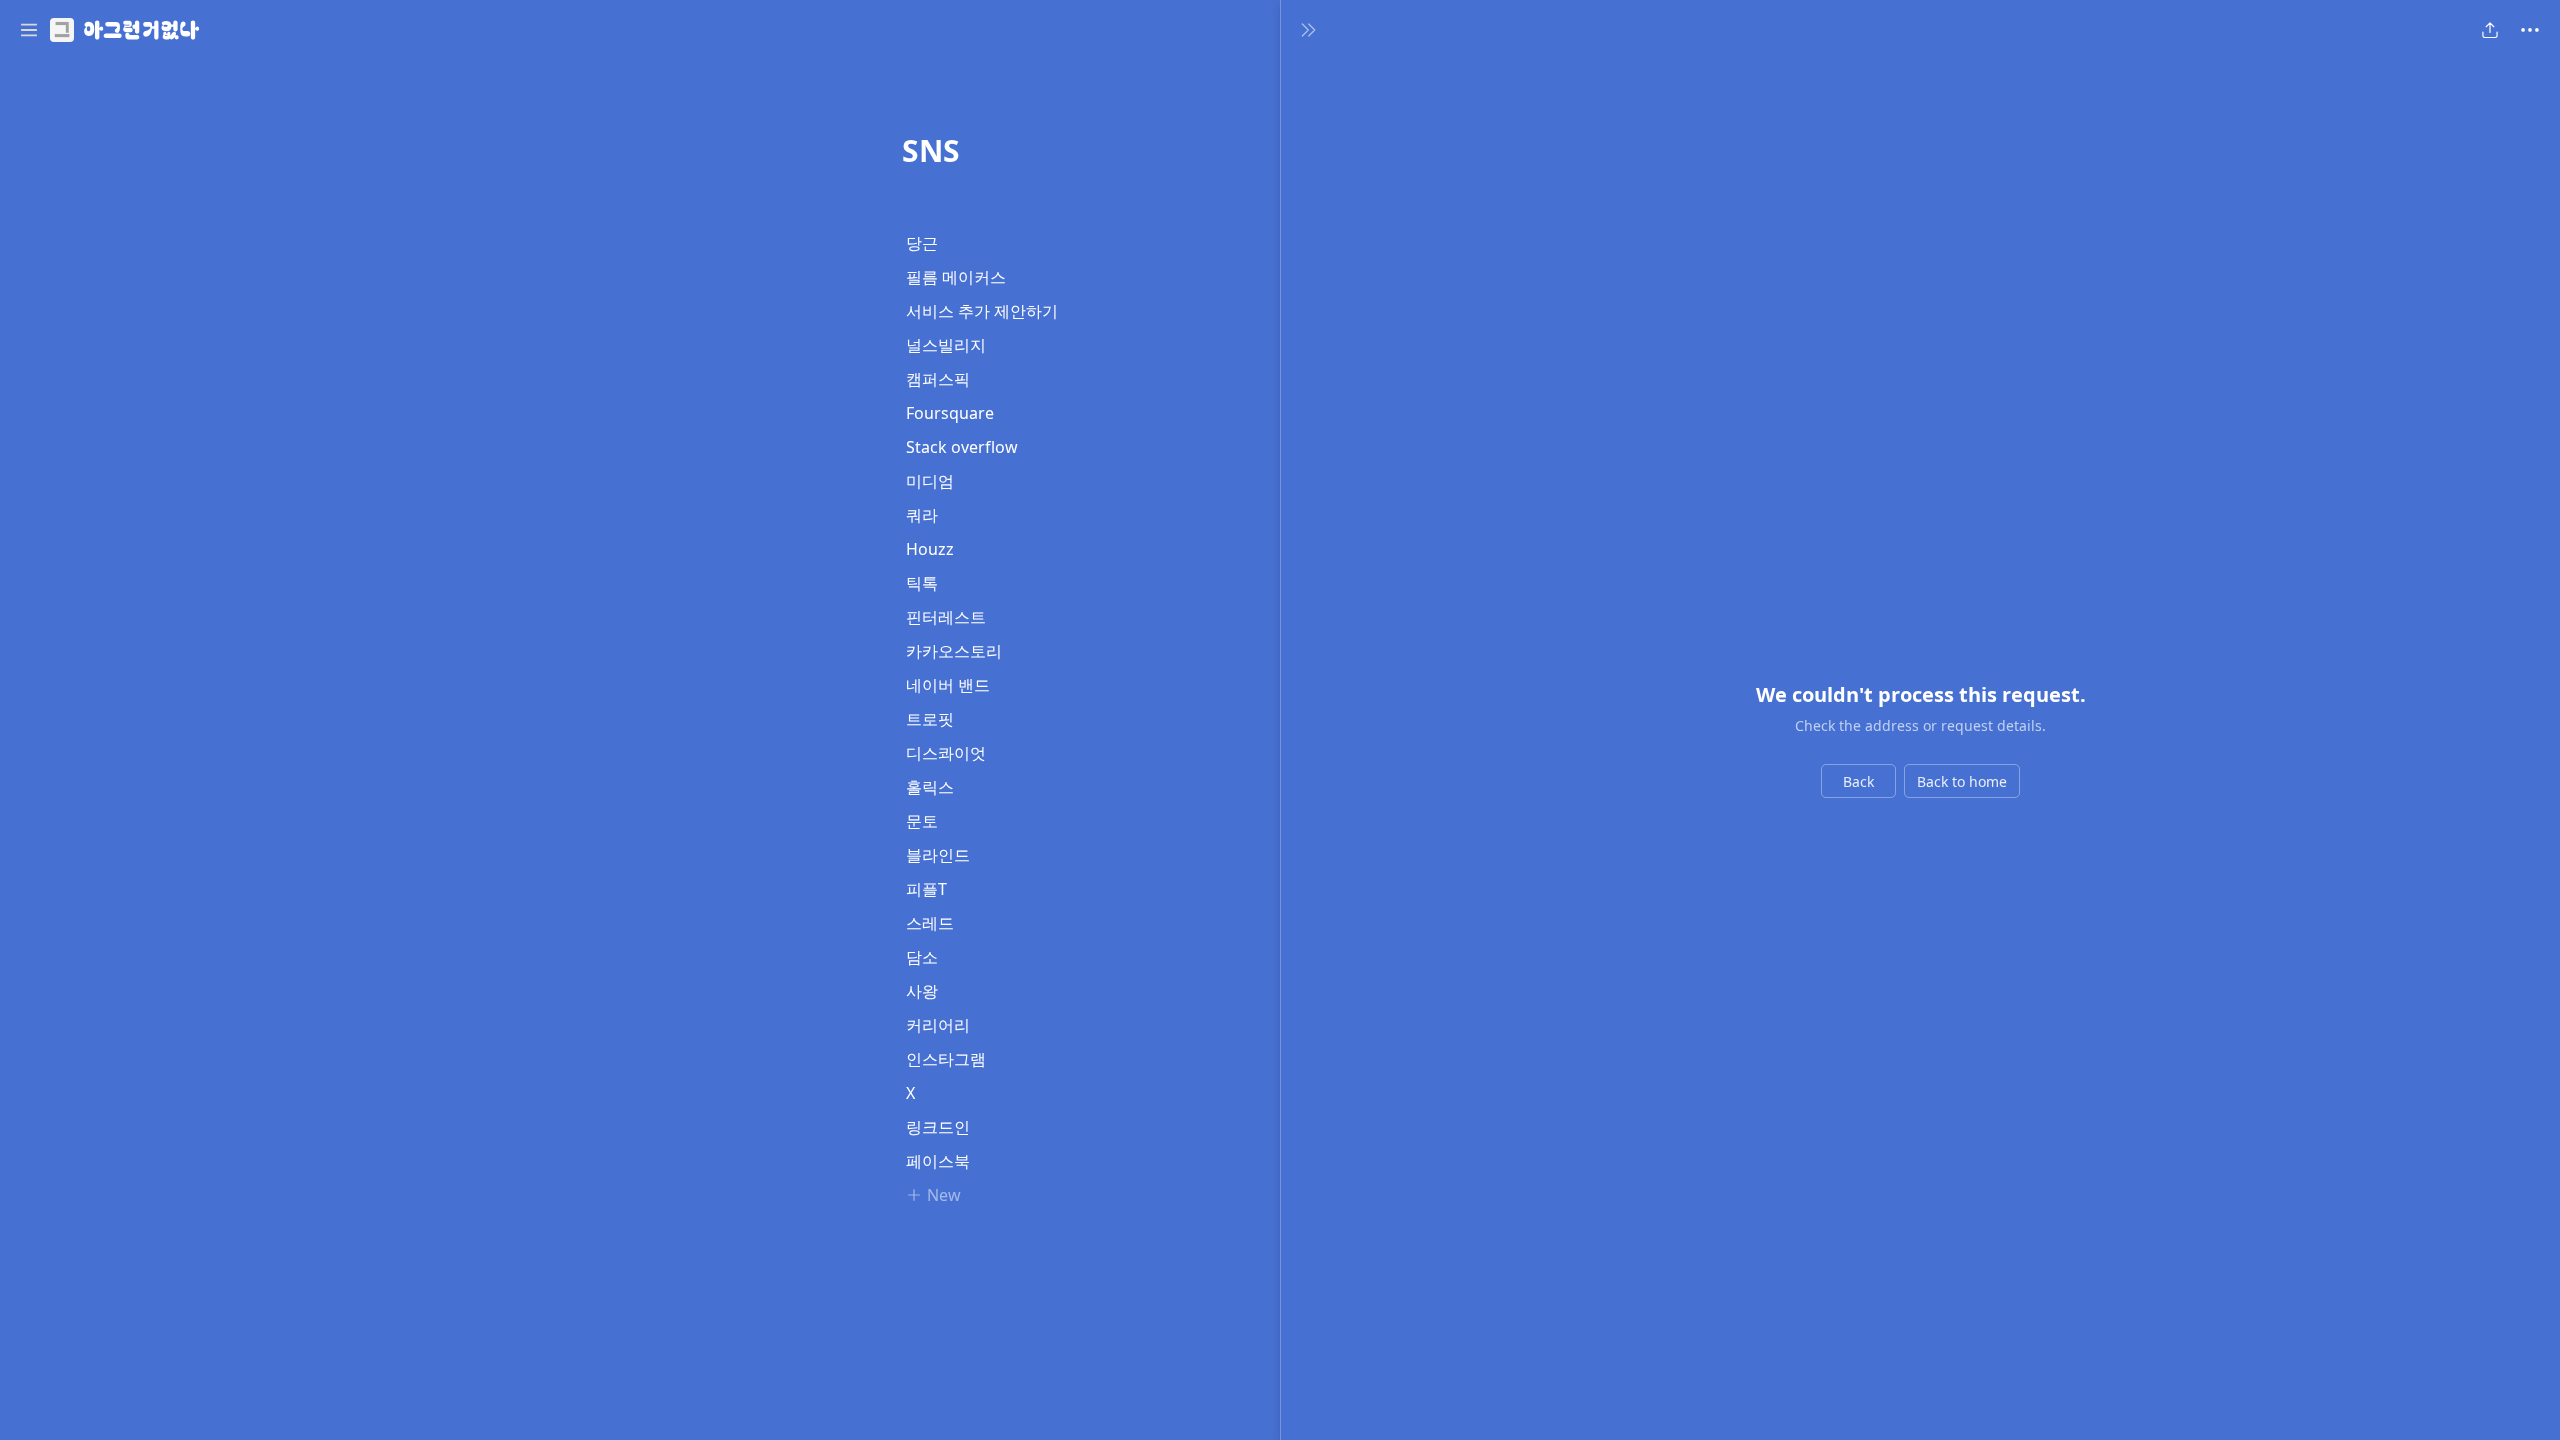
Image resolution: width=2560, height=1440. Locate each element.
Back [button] (1858, 781)
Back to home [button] (1962, 781)
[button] (29, 30)
